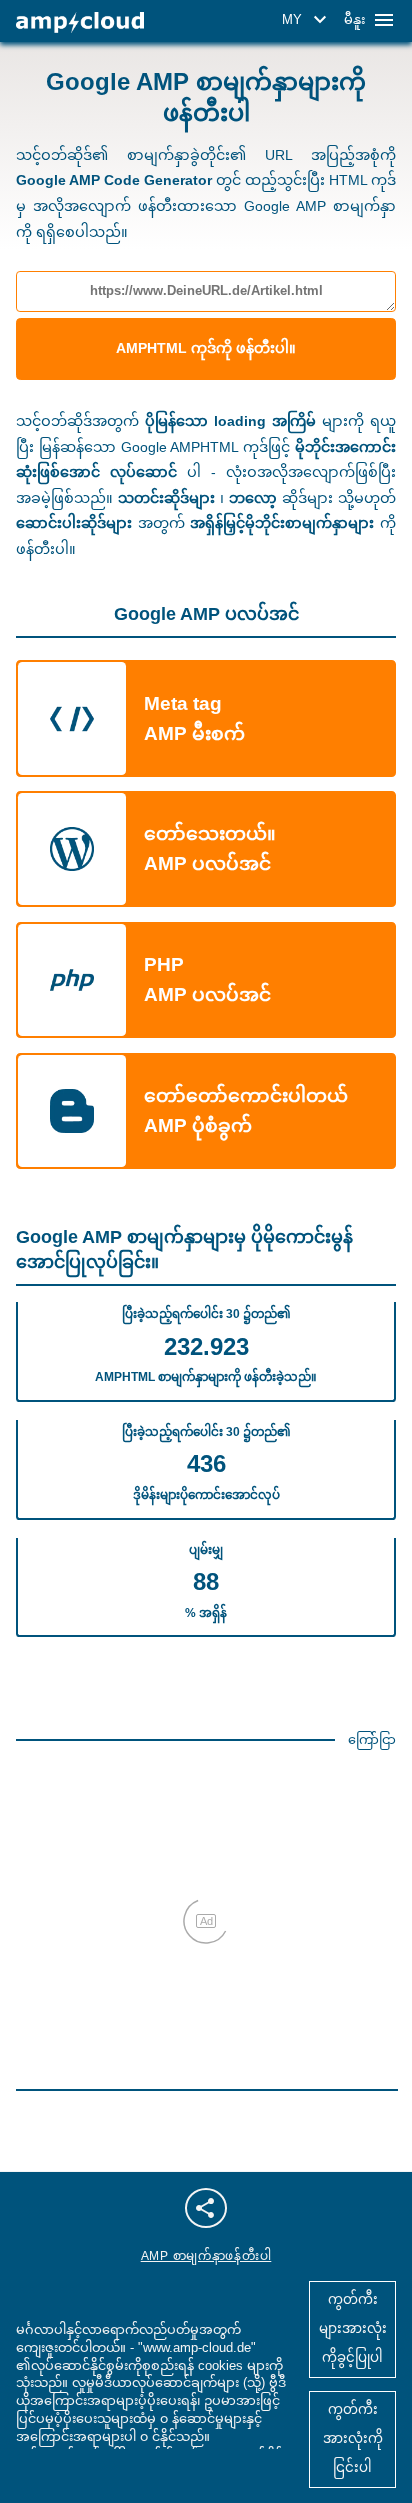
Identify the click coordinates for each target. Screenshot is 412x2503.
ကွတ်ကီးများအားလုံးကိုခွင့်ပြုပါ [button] (353, 2328)
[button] (307, 20)
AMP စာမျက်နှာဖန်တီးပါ (206, 2256)
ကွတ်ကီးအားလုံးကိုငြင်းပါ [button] (353, 2438)
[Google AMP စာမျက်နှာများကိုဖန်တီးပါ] (80, 22)
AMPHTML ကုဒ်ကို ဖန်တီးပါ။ (206, 348)
